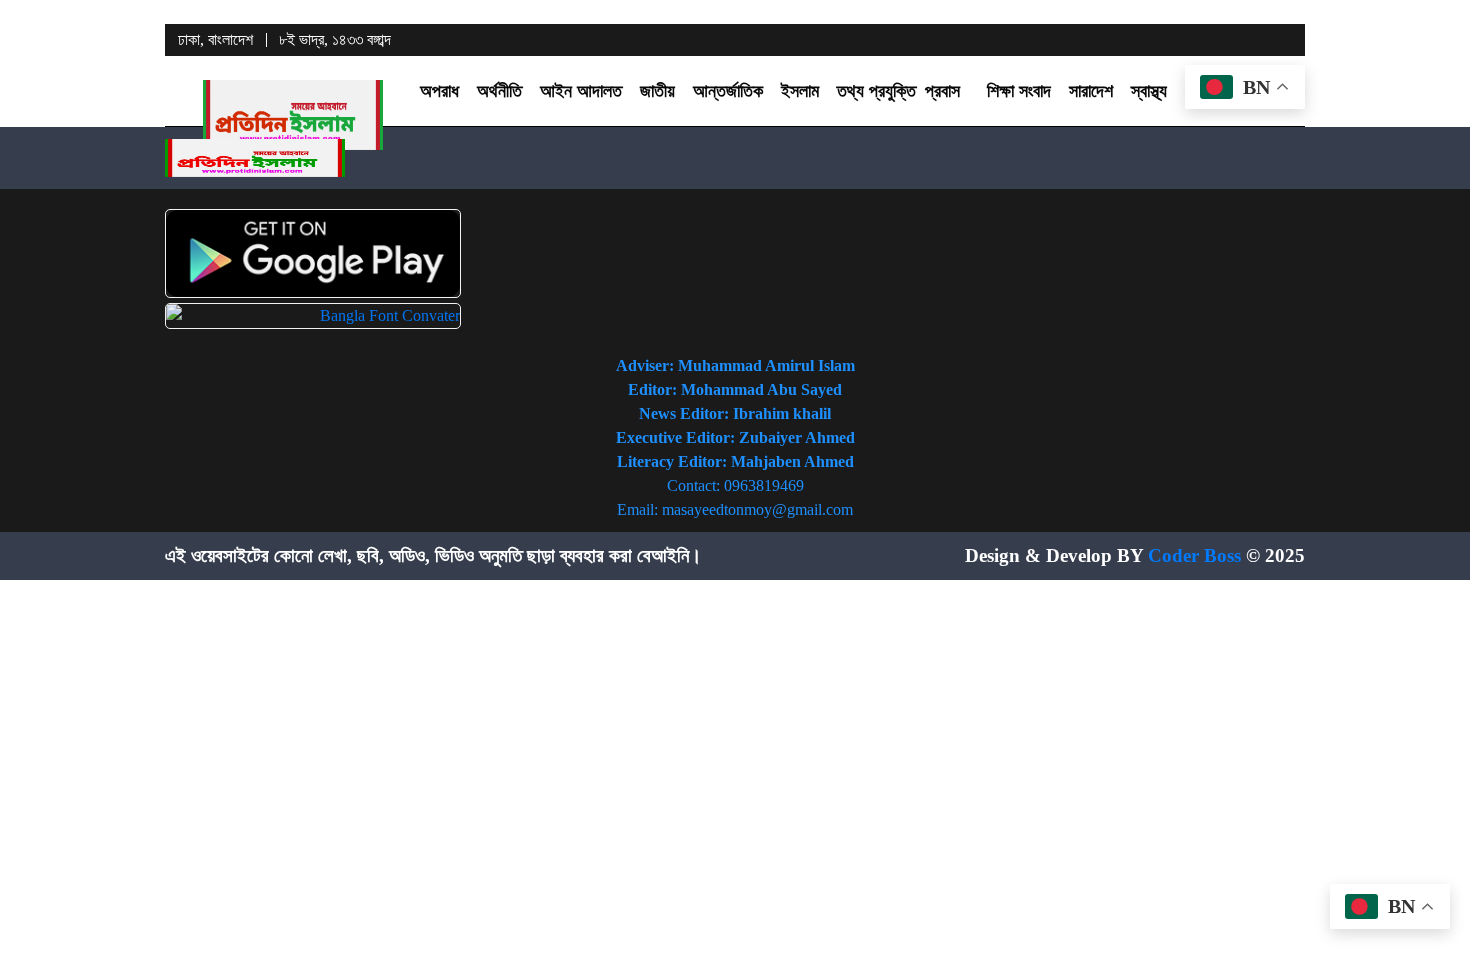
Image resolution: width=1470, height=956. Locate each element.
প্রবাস (942, 91)
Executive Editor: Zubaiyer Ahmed (735, 437)
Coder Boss (1194, 555)
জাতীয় (657, 91)
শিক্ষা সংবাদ (1019, 91)
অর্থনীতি (499, 91)
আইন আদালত (581, 91)
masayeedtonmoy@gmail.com (757, 509)
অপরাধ (439, 91)
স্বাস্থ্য (1149, 91)
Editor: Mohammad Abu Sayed (735, 389)
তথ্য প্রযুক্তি (876, 91)
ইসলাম (800, 91)
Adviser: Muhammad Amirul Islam (735, 365)
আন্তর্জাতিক (728, 91)
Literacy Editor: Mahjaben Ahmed (735, 461)
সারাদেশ (1091, 91)
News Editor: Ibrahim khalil (735, 413)
